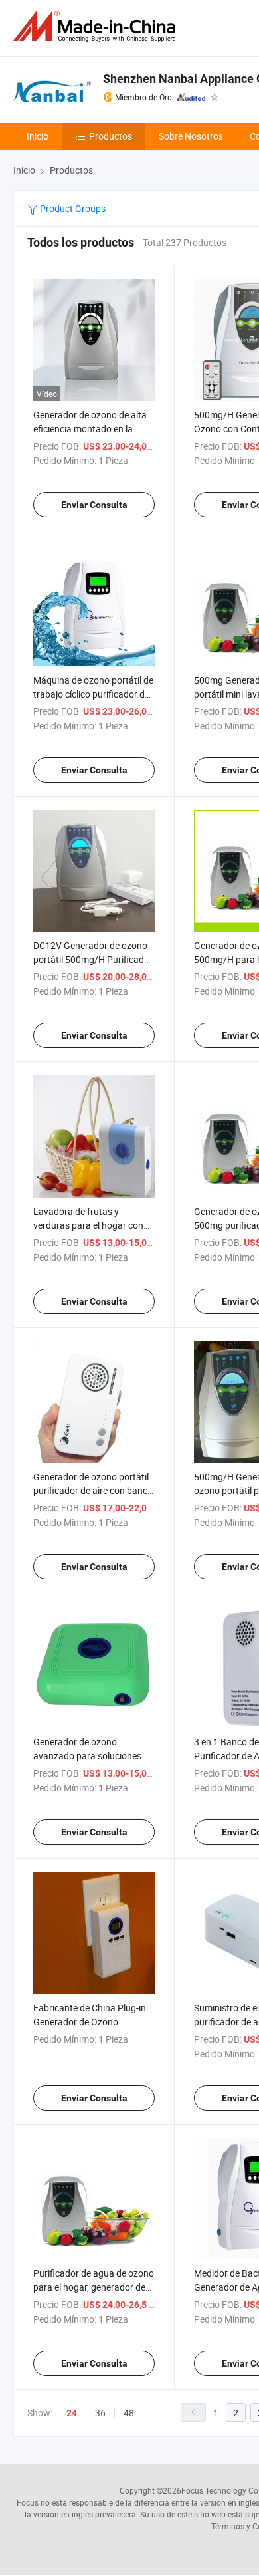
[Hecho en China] (97, 26)
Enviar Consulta (94, 505)
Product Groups (72, 208)
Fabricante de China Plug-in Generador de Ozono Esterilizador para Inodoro (91, 2022)
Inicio (38, 136)
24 (72, 2413)
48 (129, 2413)
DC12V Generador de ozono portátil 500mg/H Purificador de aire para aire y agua (93, 959)
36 (100, 2413)
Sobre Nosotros (191, 136)
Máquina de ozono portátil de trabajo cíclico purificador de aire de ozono (93, 694)
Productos (111, 136)
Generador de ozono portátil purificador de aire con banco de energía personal (93, 1490)
